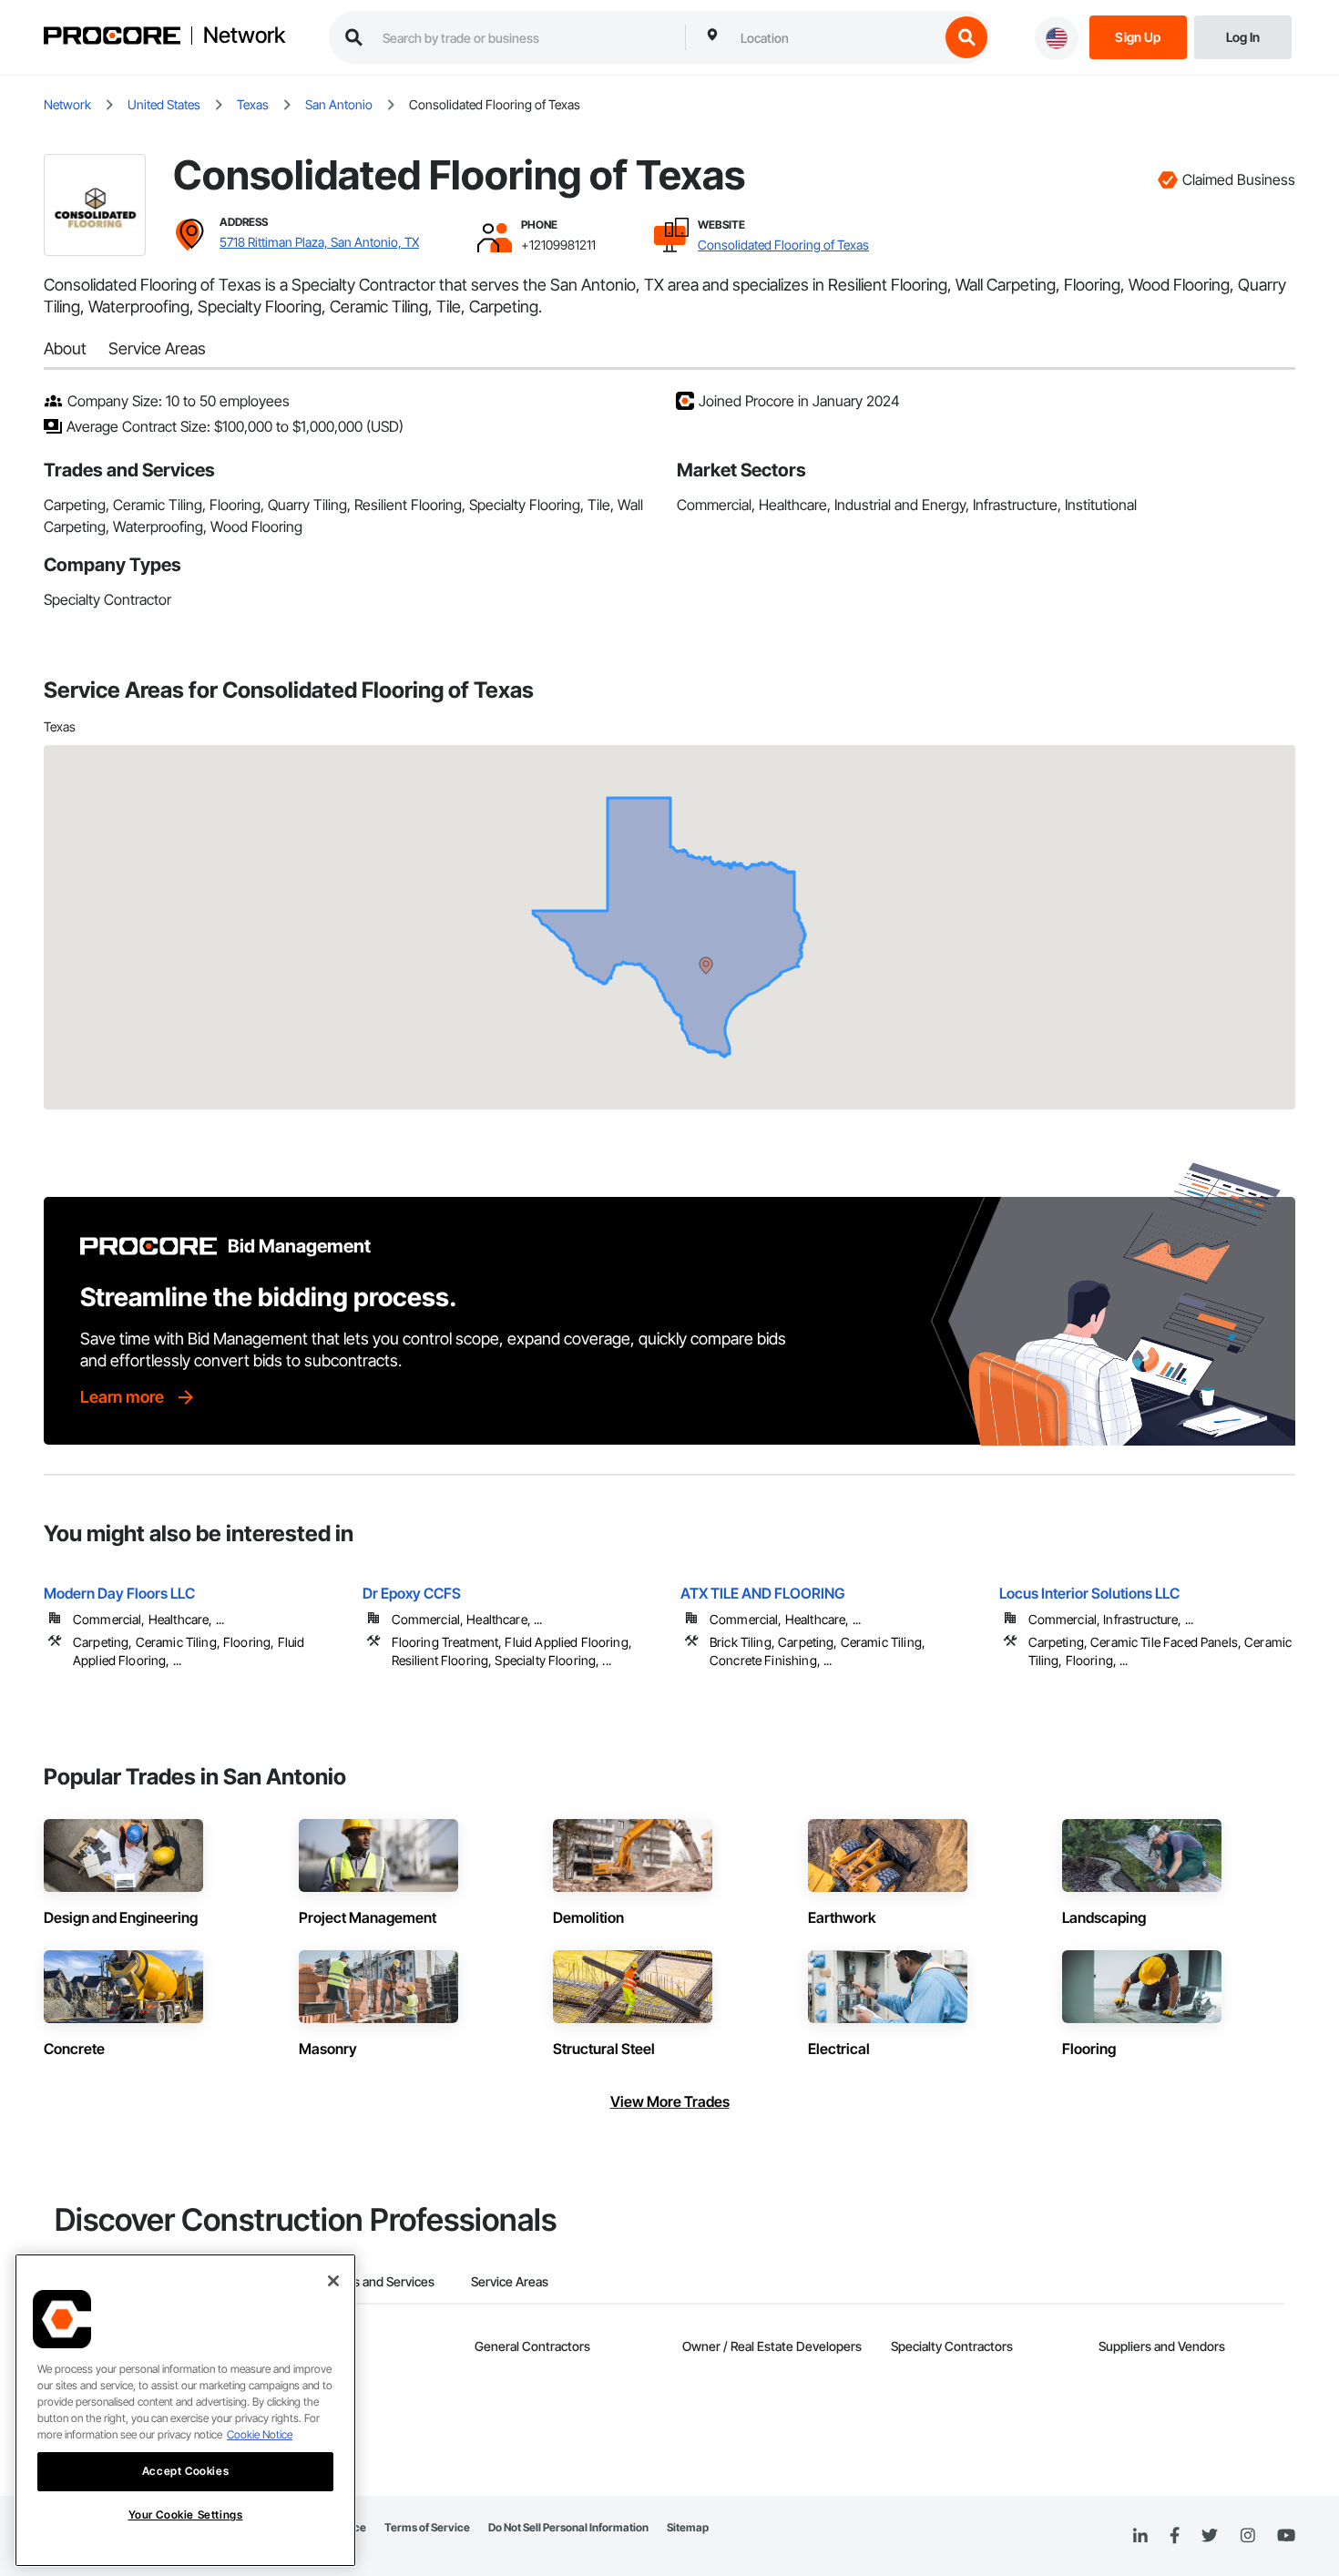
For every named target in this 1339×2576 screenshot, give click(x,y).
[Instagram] (1247, 2536)
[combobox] (835, 37)
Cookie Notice (260, 2434)
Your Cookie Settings (186, 2515)
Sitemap (688, 2527)
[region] (185, 2410)
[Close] (333, 2281)
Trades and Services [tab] (378, 2281)
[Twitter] (1210, 2536)
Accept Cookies (185, 2471)
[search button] (966, 37)
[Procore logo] (112, 38)
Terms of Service (427, 2527)
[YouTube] (1286, 2536)
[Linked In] (1140, 2536)
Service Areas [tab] (510, 2281)
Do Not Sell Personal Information (568, 2527)
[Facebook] (1175, 2536)
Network (244, 36)
